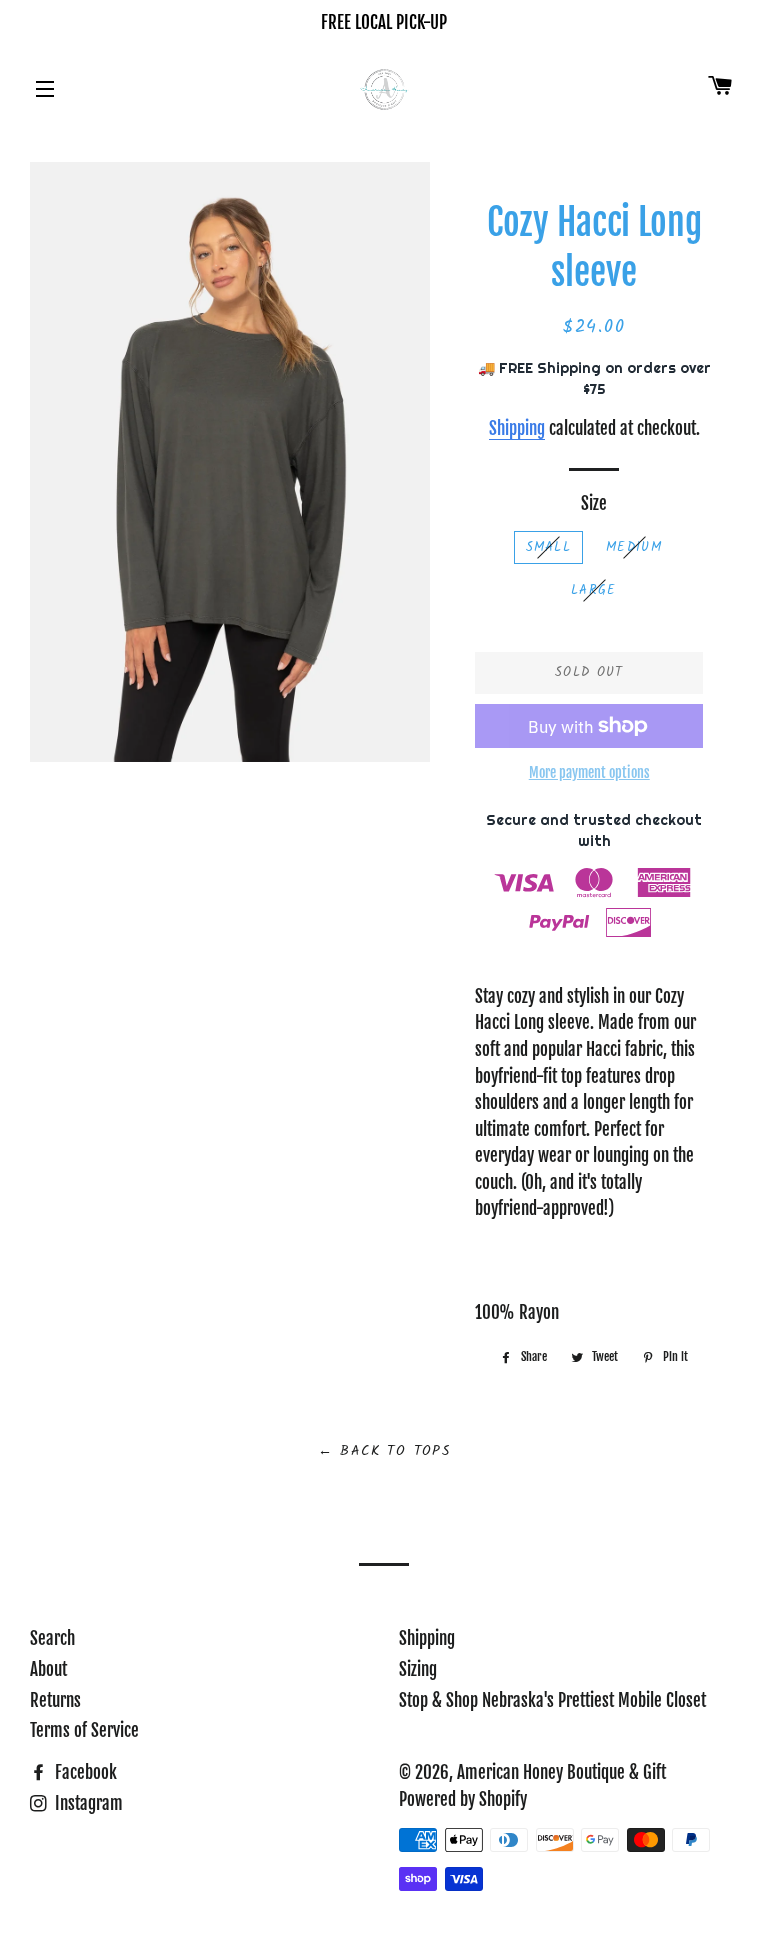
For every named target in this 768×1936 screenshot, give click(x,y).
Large (594, 590)
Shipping (517, 428)
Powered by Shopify (463, 1799)
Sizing (418, 1669)
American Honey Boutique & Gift (561, 1772)
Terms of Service (84, 1730)
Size (594, 503)
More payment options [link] (589, 772)
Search (52, 1638)
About (48, 1669)
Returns (55, 1700)
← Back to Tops (384, 1451)
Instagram (87, 1803)
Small (549, 547)
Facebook (84, 1772)
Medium (634, 547)
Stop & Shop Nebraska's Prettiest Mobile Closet (552, 1700)
